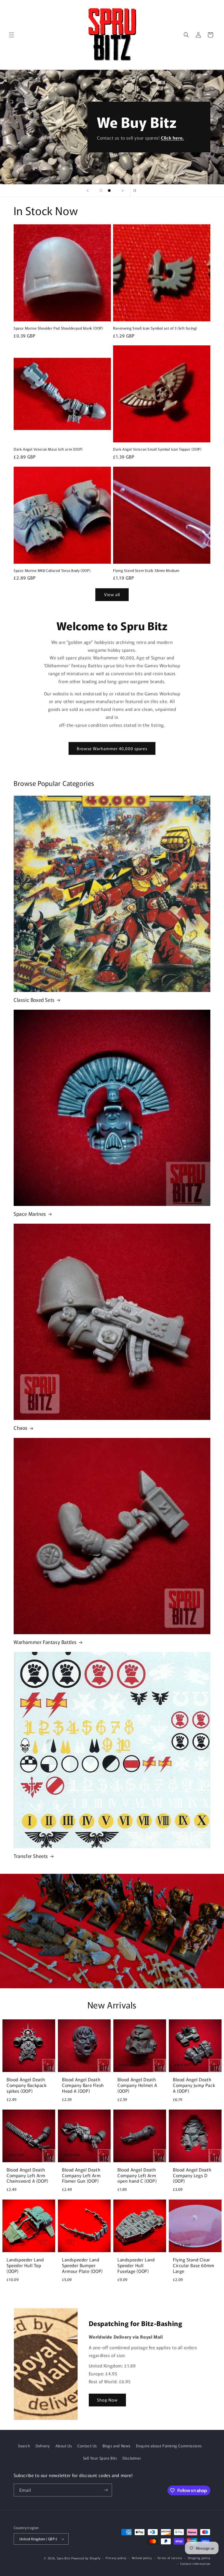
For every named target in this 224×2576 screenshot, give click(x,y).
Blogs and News (117, 2446)
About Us (64, 2446)
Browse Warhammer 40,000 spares (112, 748)
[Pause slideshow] (136, 191)
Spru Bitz (64, 2558)
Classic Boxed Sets (34, 1000)
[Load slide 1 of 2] (101, 191)
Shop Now (107, 2400)
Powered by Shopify (86, 2558)
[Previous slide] (88, 191)
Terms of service (170, 2558)
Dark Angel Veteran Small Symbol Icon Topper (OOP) (157, 449)
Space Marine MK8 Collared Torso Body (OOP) (52, 571)
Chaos (21, 1428)
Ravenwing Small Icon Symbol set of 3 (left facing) (155, 328)
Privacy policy (116, 2558)
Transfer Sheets (31, 1856)
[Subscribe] (106, 2490)
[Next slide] (123, 191)
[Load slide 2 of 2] (109, 191)
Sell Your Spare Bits (100, 2458)
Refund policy (142, 2558)
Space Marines (30, 1214)
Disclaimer (132, 2458)
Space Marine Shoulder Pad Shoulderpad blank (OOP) (58, 328)
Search (24, 2446)
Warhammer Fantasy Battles (45, 1642)
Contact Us (87, 2446)
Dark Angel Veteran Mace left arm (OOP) (48, 449)
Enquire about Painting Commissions (169, 2446)
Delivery (43, 2446)
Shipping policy (199, 2558)
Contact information (195, 2563)
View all (112, 594)
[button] (11, 35)
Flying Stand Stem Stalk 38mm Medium (146, 571)
